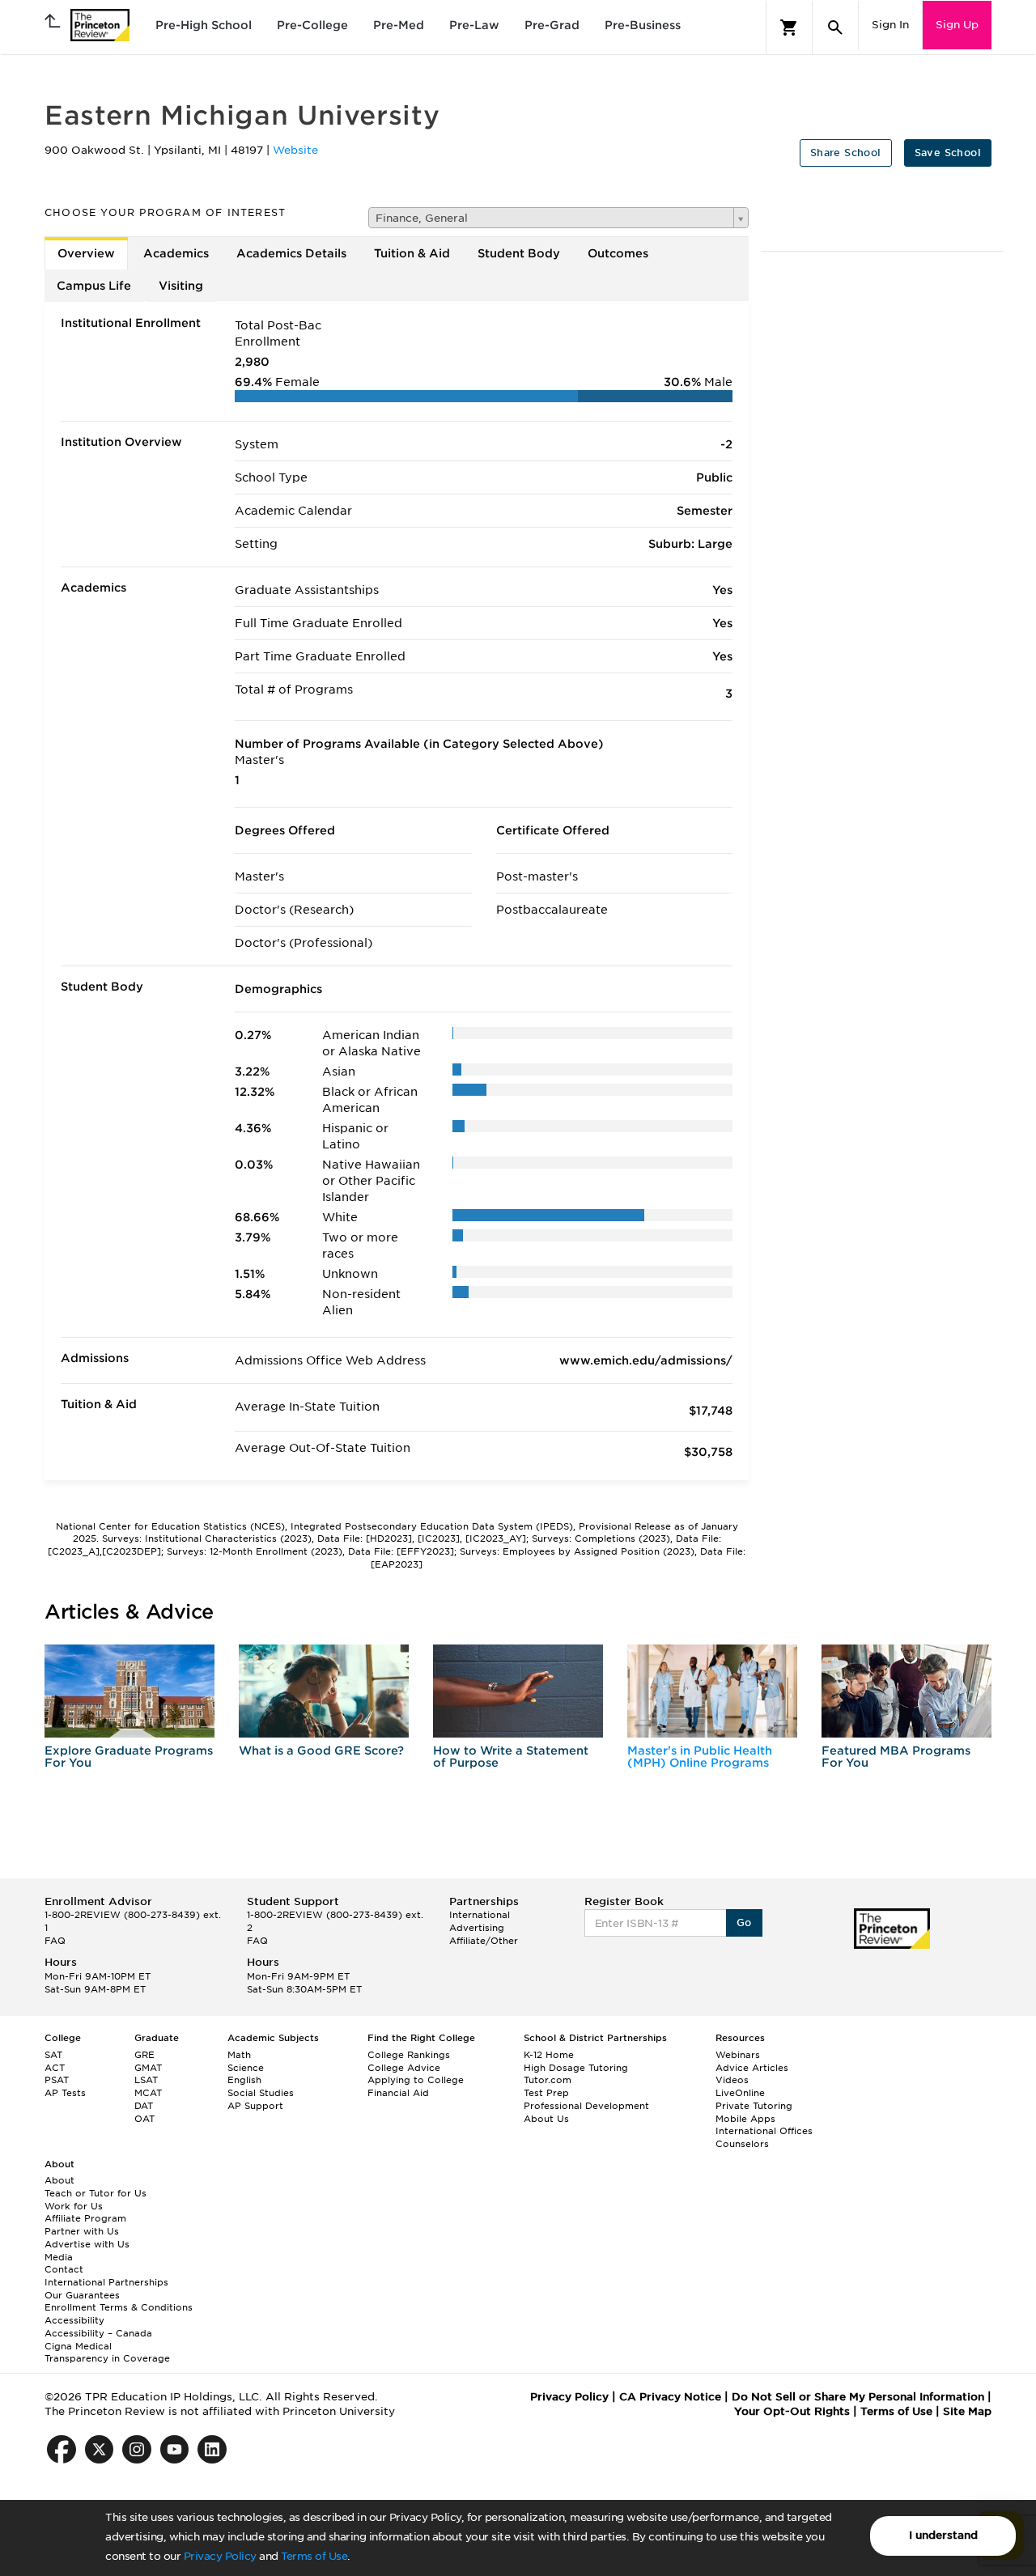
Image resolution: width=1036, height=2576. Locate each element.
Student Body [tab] (519, 253)
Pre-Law (474, 25)
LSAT (146, 2080)
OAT (144, 2119)
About (59, 2180)
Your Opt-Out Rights (792, 2411)
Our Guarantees (82, 2295)
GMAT (148, 2068)
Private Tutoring (754, 2106)
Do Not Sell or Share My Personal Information (858, 2397)
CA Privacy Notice (670, 2397)
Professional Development (586, 2106)
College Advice (404, 2068)
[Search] (835, 28)
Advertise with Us (87, 2244)
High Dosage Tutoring (576, 2068)
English (244, 2080)
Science (246, 2068)
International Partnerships (106, 2282)
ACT (55, 2068)
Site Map (967, 2411)
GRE (144, 2055)
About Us (546, 2119)
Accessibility (74, 2320)
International (480, 1915)
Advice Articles (752, 2068)
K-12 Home (549, 2055)
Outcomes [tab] (618, 253)
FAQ (55, 1941)
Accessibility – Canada (98, 2333)
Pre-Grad (552, 25)
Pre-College (312, 25)
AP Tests (65, 2093)
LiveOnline (740, 2093)
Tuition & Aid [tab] (412, 253)
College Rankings (409, 2055)
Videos (732, 2080)
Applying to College (416, 2080)
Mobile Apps (745, 2119)
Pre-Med (399, 25)
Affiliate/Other (484, 1941)
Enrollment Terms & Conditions (119, 2307)
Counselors (742, 2144)
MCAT (148, 2093)
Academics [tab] (176, 253)
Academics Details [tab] (291, 253)
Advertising (477, 1928)
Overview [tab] (86, 253)
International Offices (764, 2131)
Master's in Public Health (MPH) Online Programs (700, 1757)
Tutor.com (548, 2080)
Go (744, 1922)
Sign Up (957, 25)
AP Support (255, 2106)
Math (239, 2055)
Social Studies (261, 2093)
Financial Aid (398, 2093)
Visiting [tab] (181, 286)
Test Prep (546, 2093)
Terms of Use (314, 2556)
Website (295, 150)
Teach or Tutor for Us (96, 2193)
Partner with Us (82, 2231)
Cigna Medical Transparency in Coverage (107, 2353)
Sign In (890, 25)
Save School (948, 153)
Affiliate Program (85, 2218)
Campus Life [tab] (94, 286)
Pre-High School (204, 25)
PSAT (57, 2080)
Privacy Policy (220, 2556)
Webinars (738, 2055)
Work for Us (74, 2206)
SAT (53, 2055)
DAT (144, 2106)
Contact (64, 2269)
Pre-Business (643, 25)
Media (59, 2257)
